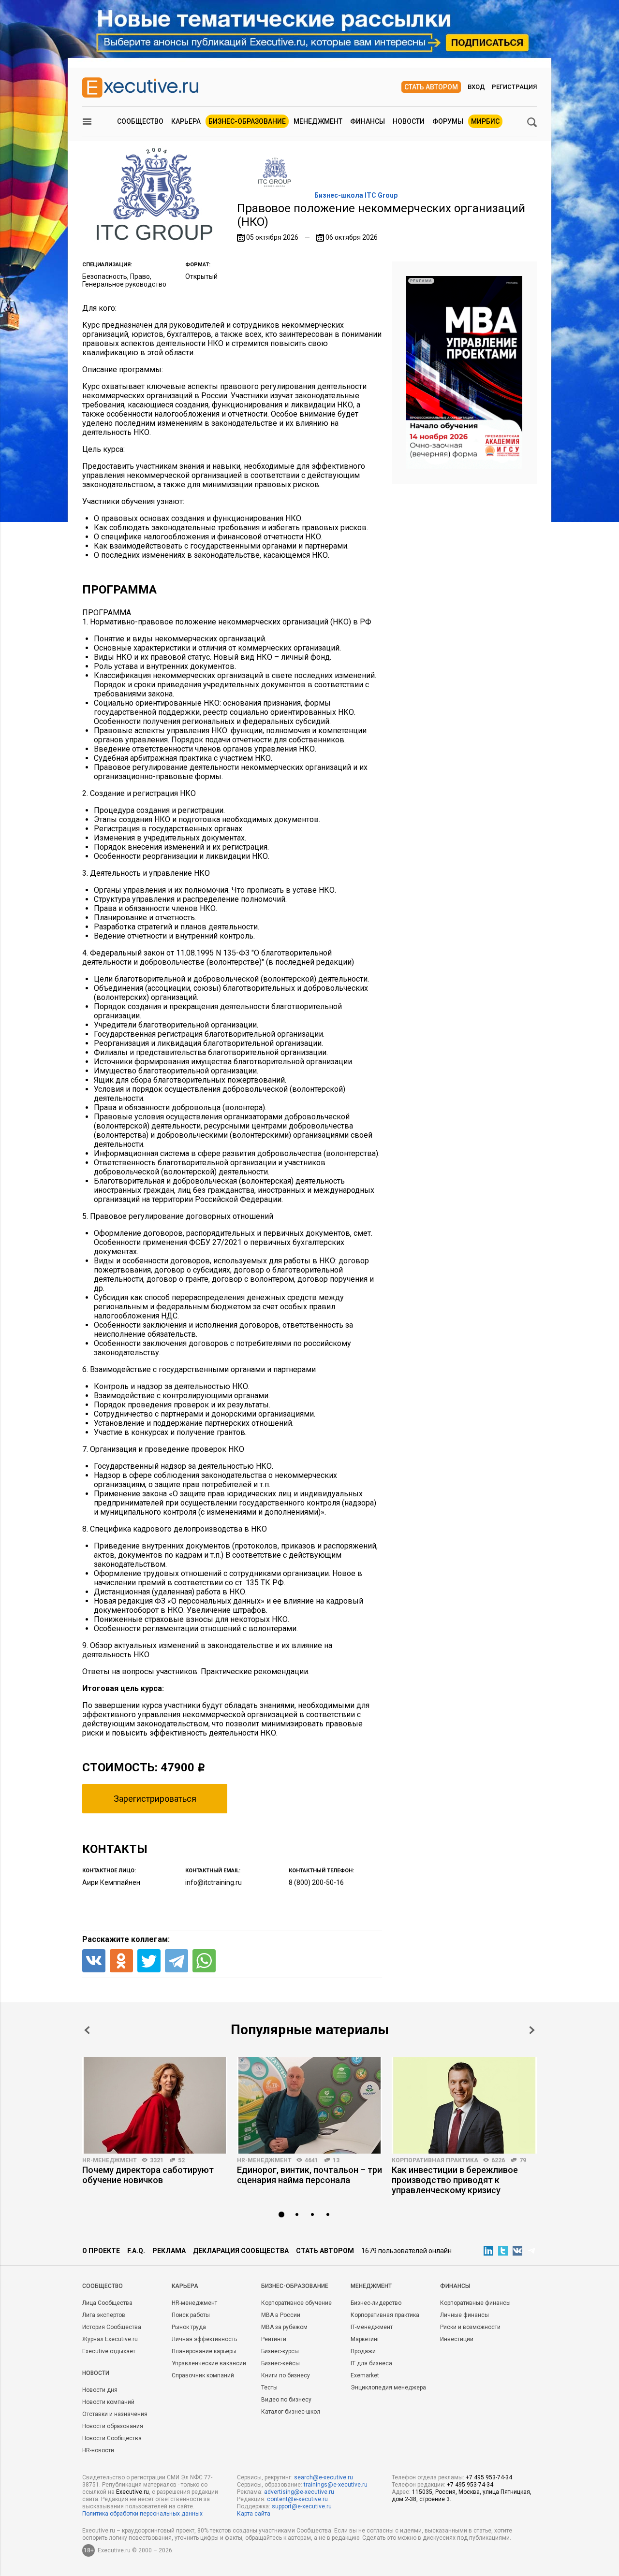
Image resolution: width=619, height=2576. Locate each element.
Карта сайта (254, 2514)
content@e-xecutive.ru (297, 2499)
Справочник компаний (203, 2375)
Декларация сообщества (241, 2251)
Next (532, 2030)
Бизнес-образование (247, 121)
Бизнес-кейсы (280, 2363)
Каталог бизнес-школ (291, 2412)
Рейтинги (274, 2339)
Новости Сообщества (112, 2438)
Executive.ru (133, 2492)
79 (523, 2160)
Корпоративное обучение (296, 2303)
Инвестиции (457, 2339)
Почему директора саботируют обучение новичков (148, 2175)
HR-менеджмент (110, 2160)
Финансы (368, 121)
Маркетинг (365, 2339)
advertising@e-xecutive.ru (299, 2492)
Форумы (448, 121)
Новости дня (100, 2390)
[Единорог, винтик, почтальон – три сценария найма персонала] (309, 2105)
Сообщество (140, 121)
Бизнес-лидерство (376, 2303)
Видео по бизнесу (286, 2400)
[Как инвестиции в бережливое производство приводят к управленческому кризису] (464, 2105)
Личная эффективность (204, 2339)
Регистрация (514, 87)
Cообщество (103, 2286)
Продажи (363, 2351)
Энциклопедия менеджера (388, 2388)
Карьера (186, 121)
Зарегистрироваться (155, 1799)
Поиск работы (191, 2315)
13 (336, 2160)
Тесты (269, 2388)
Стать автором (431, 87)
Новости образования (113, 2426)
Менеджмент (318, 121)
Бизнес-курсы (280, 2351)
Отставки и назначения (115, 2414)
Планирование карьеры (204, 2351)
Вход (476, 87)
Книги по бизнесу (286, 2375)
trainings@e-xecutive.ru (336, 2485)
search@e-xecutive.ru (324, 2477)
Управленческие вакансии (209, 2363)
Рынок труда (189, 2327)
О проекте (101, 2251)
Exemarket (365, 2375)
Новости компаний (108, 2402)
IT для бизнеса (371, 2363)
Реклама (169, 2251)
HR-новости (98, 2450)
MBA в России (281, 2315)
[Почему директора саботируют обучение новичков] (155, 2105)
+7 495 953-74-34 (489, 2477)
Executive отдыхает (109, 2351)
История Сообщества (112, 2327)
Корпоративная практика (435, 2160)
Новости (409, 121)
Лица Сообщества (107, 2303)
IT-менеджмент (372, 2327)
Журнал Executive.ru (110, 2339)
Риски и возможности (470, 2327)
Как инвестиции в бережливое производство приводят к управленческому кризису (455, 2180)
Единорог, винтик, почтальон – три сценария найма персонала (309, 2175)
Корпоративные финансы (475, 2303)
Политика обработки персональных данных (142, 2514)
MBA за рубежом (284, 2327)
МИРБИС (485, 121)
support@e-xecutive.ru (302, 2506)
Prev (87, 2030)
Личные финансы (464, 2315)
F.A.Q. (136, 2251)
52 (181, 2160)
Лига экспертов (104, 2315)
